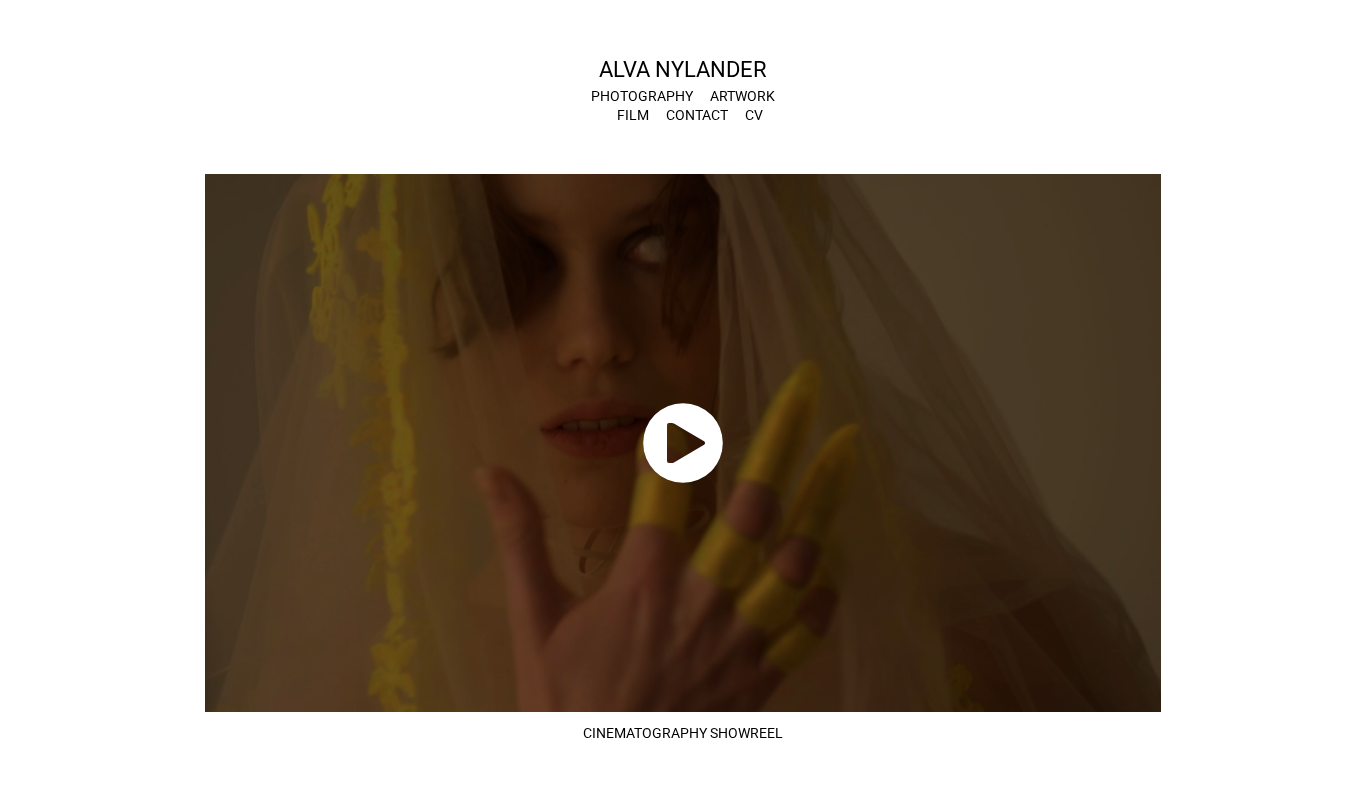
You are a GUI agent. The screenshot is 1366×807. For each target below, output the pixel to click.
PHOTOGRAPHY (642, 95)
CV (754, 114)
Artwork (742, 95)
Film (633, 114)
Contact (697, 114)
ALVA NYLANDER (683, 68)
